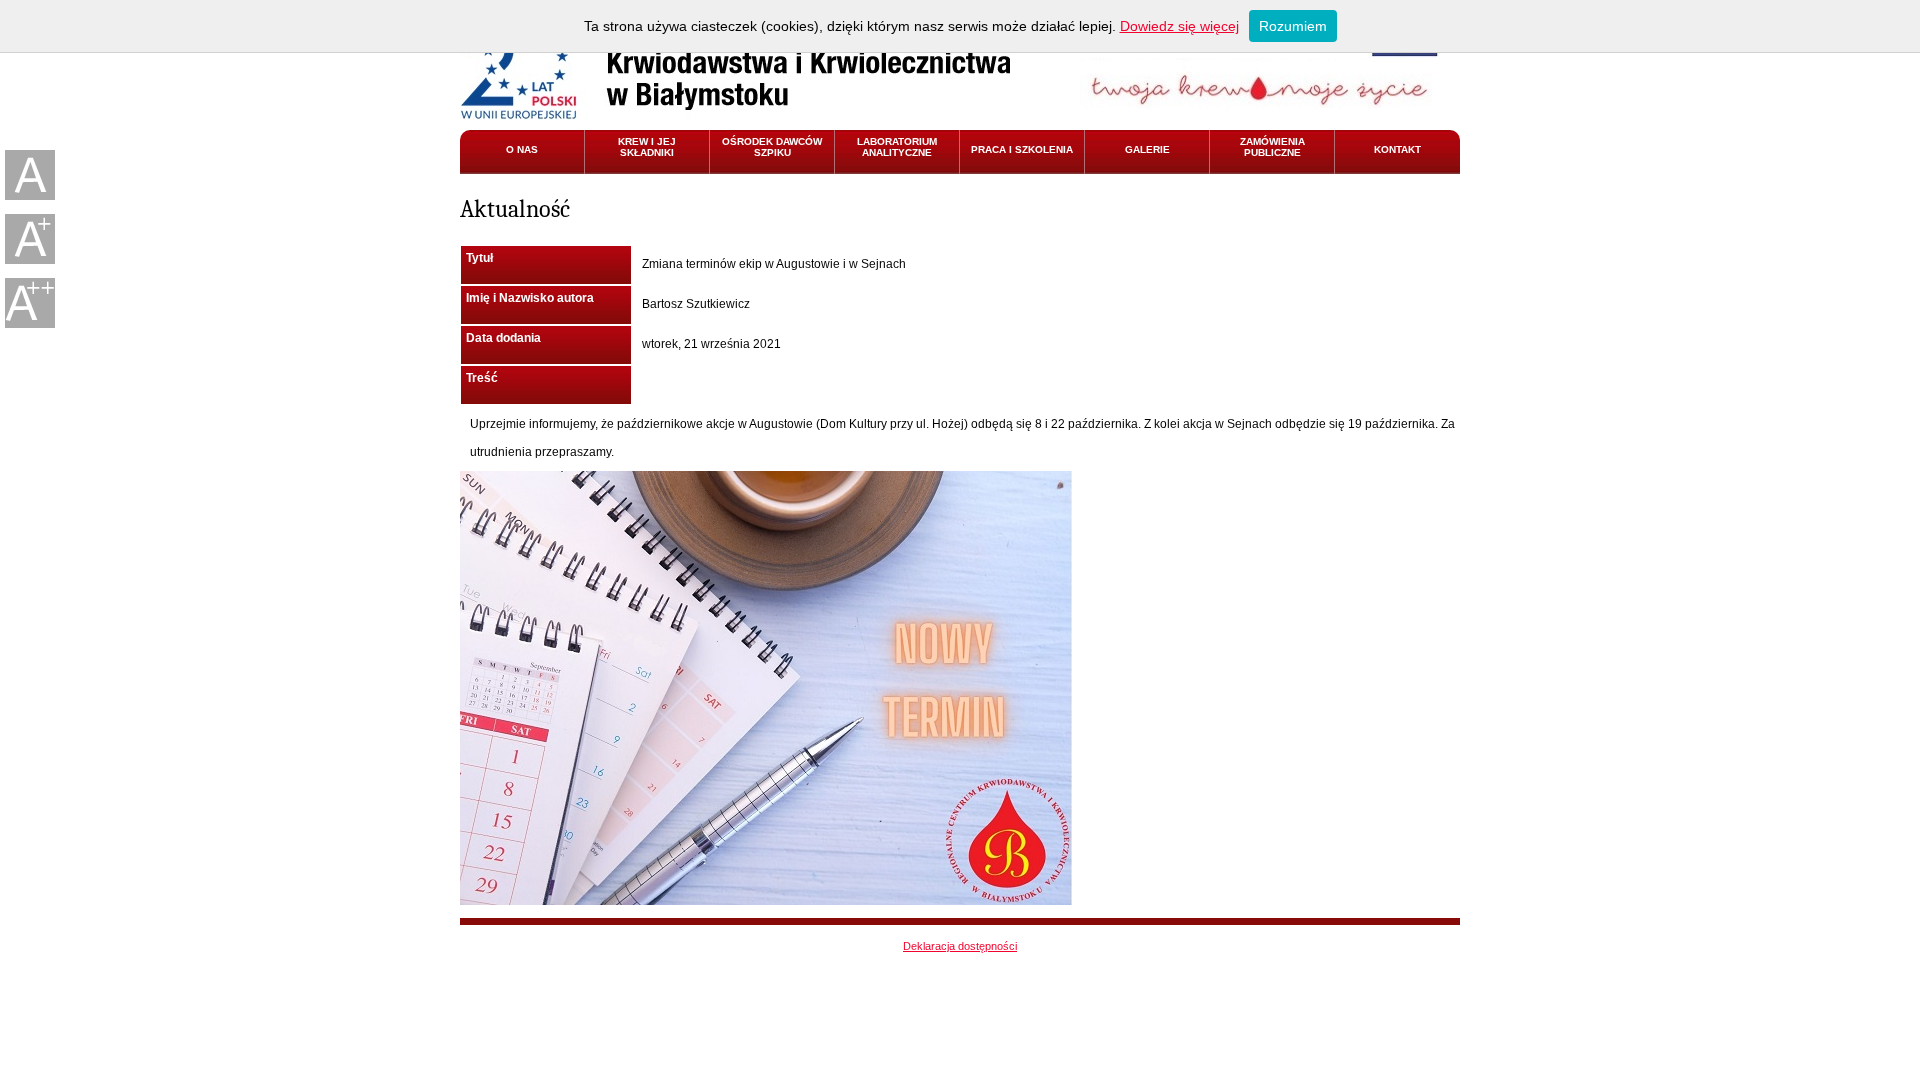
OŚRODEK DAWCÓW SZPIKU (772, 147)
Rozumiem (1293, 26)
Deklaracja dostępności (960, 946)
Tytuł (479, 258)
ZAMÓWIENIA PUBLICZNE (1272, 147)
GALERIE (1147, 149)
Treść (482, 378)
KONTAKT (1397, 149)
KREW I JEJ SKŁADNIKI (647, 147)
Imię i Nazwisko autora (530, 298)
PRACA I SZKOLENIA (1022, 149)
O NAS (522, 149)
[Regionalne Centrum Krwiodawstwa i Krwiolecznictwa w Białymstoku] (735, 65)
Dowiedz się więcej (1179, 26)
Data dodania (503, 338)
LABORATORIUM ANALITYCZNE (897, 147)
